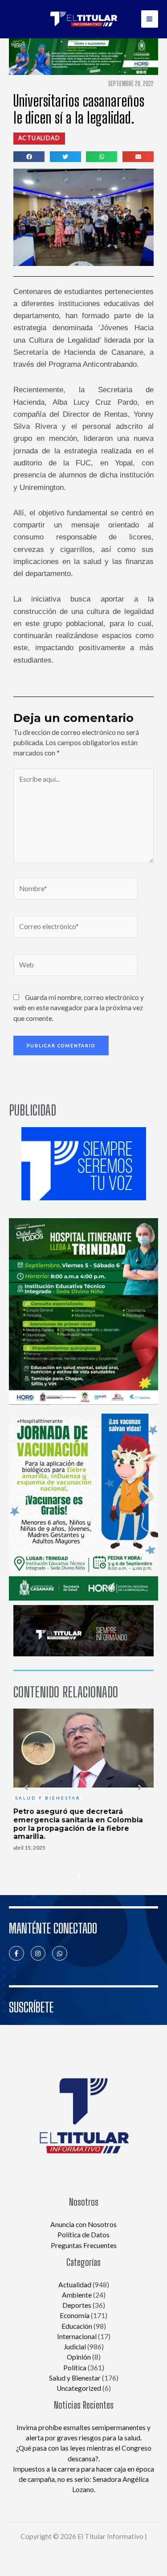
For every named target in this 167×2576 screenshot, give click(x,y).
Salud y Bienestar (75, 2378)
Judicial (75, 2347)
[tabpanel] (83, 1780)
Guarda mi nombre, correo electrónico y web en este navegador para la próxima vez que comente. (79, 1008)
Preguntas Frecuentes (84, 2245)
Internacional (77, 2336)
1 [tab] (70, 1875)
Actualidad (75, 2285)
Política (75, 2368)
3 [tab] (88, 1875)
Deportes (77, 2305)
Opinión (79, 2357)
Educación (77, 2326)
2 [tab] (79, 1875)
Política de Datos (83, 2235)
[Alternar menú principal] (150, 19)
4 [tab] (97, 1875)
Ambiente (77, 2295)
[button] (39, 138)
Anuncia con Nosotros (83, 2224)
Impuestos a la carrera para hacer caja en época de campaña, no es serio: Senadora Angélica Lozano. (83, 2479)
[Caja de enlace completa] (83, 1780)
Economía (75, 2315)
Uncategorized (79, 2388)
